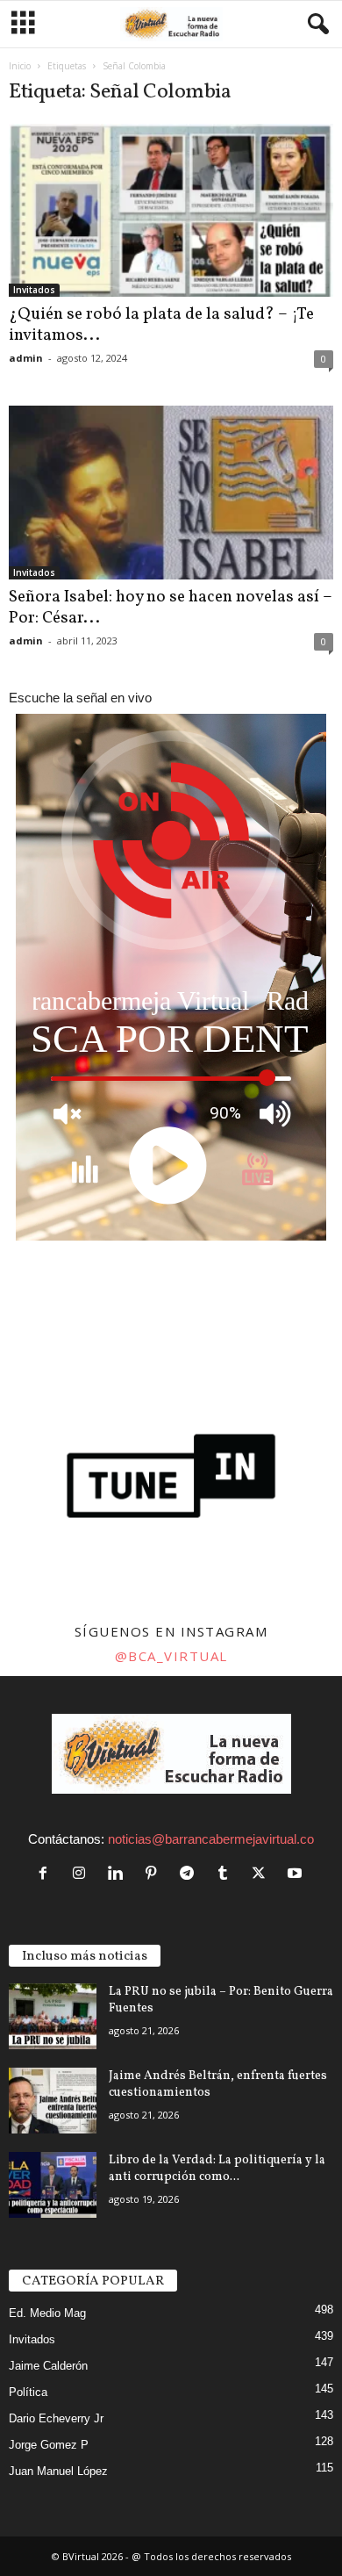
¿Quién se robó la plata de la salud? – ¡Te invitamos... (161, 325)
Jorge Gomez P (49, 2445)
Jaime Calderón (48, 2366)
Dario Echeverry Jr (56, 2418)
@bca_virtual (171, 1656)
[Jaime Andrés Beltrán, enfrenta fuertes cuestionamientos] (53, 2101)
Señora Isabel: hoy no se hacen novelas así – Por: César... (171, 608)
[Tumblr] (227, 1874)
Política (28, 2392)
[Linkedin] (119, 1874)
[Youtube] (297, 1874)
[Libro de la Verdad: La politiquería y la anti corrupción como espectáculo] (53, 2185)
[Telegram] (191, 1874)
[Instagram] (83, 1874)
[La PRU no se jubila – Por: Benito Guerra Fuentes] (53, 2016)
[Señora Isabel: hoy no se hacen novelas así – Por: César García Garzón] (171, 492)
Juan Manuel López (58, 2471)
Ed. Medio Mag (47, 2313)
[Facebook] (47, 1874)
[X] (263, 1874)
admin (26, 358)
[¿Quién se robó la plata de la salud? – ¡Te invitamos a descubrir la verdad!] (171, 210)
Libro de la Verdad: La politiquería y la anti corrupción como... (217, 2169)
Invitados (34, 290)
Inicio (20, 66)
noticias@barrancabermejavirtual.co (211, 1839)
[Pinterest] (155, 1874)
